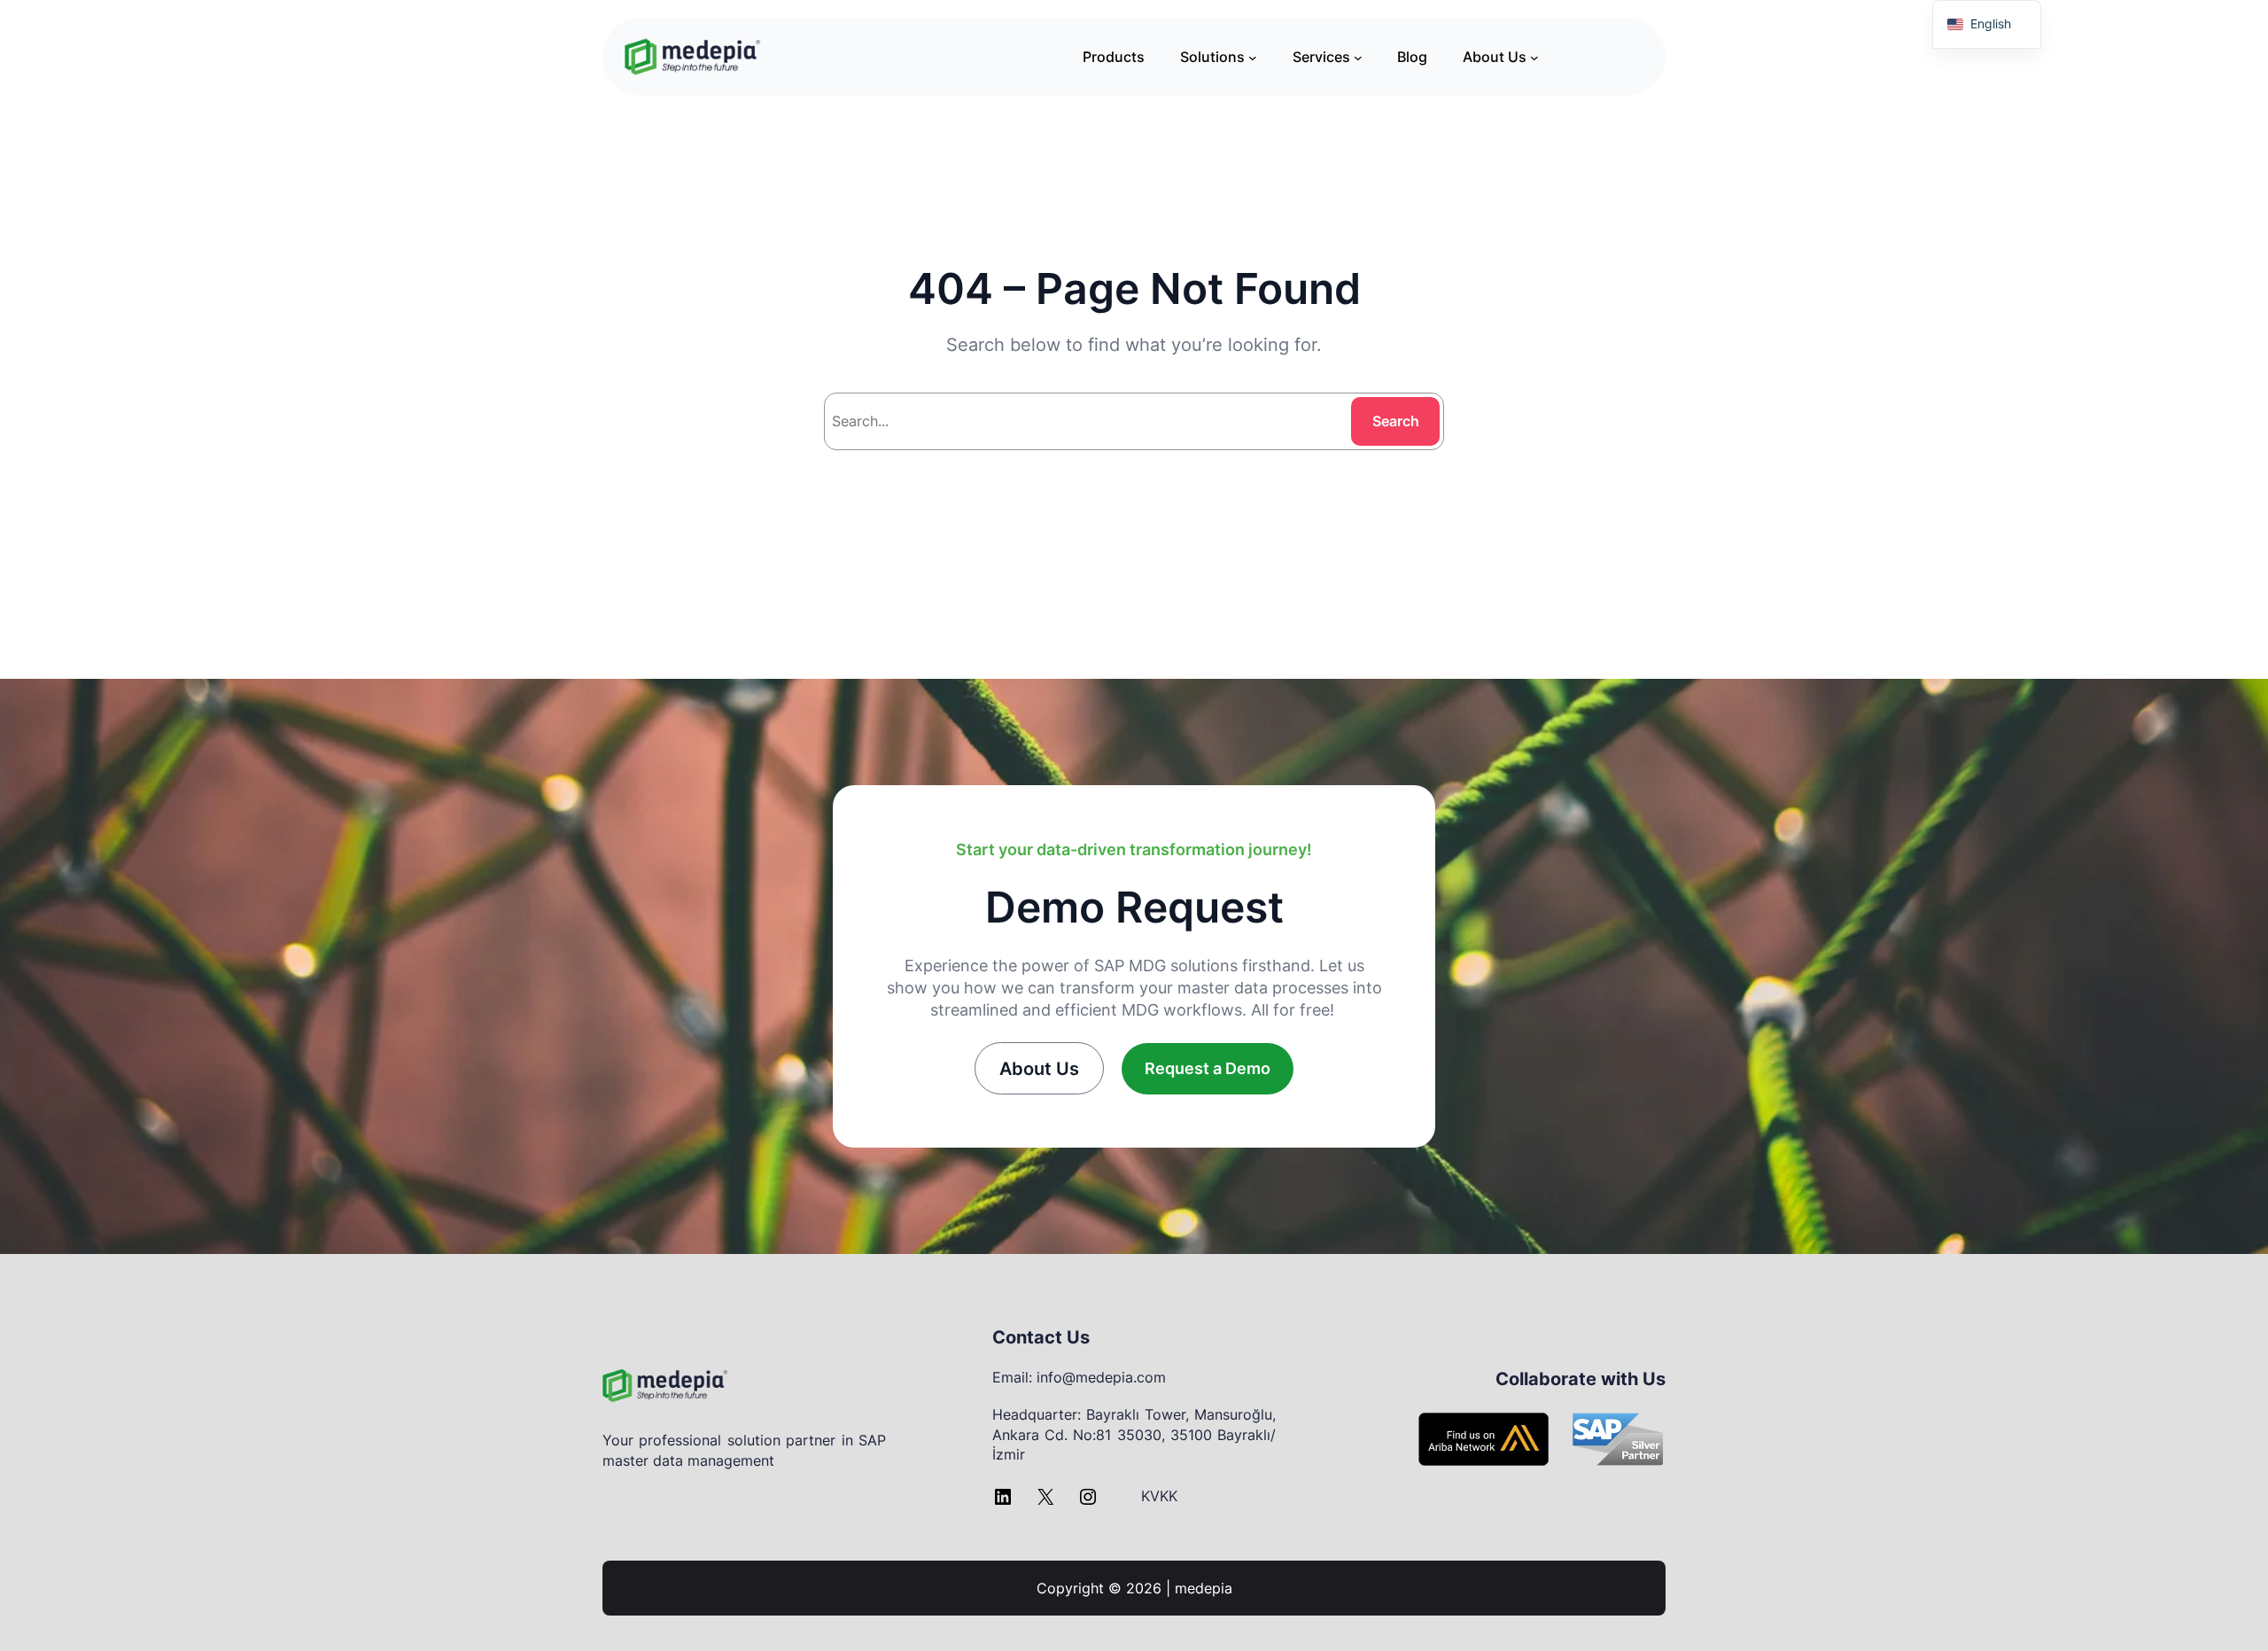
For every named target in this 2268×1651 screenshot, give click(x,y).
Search (1396, 421)
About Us (1039, 1069)
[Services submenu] (1358, 57)
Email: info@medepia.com (1079, 1377)
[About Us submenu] (1534, 57)
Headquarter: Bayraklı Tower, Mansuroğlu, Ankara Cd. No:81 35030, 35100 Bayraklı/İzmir (1134, 1434)
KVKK (1159, 1496)
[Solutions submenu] (1253, 57)
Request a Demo (1208, 1068)
